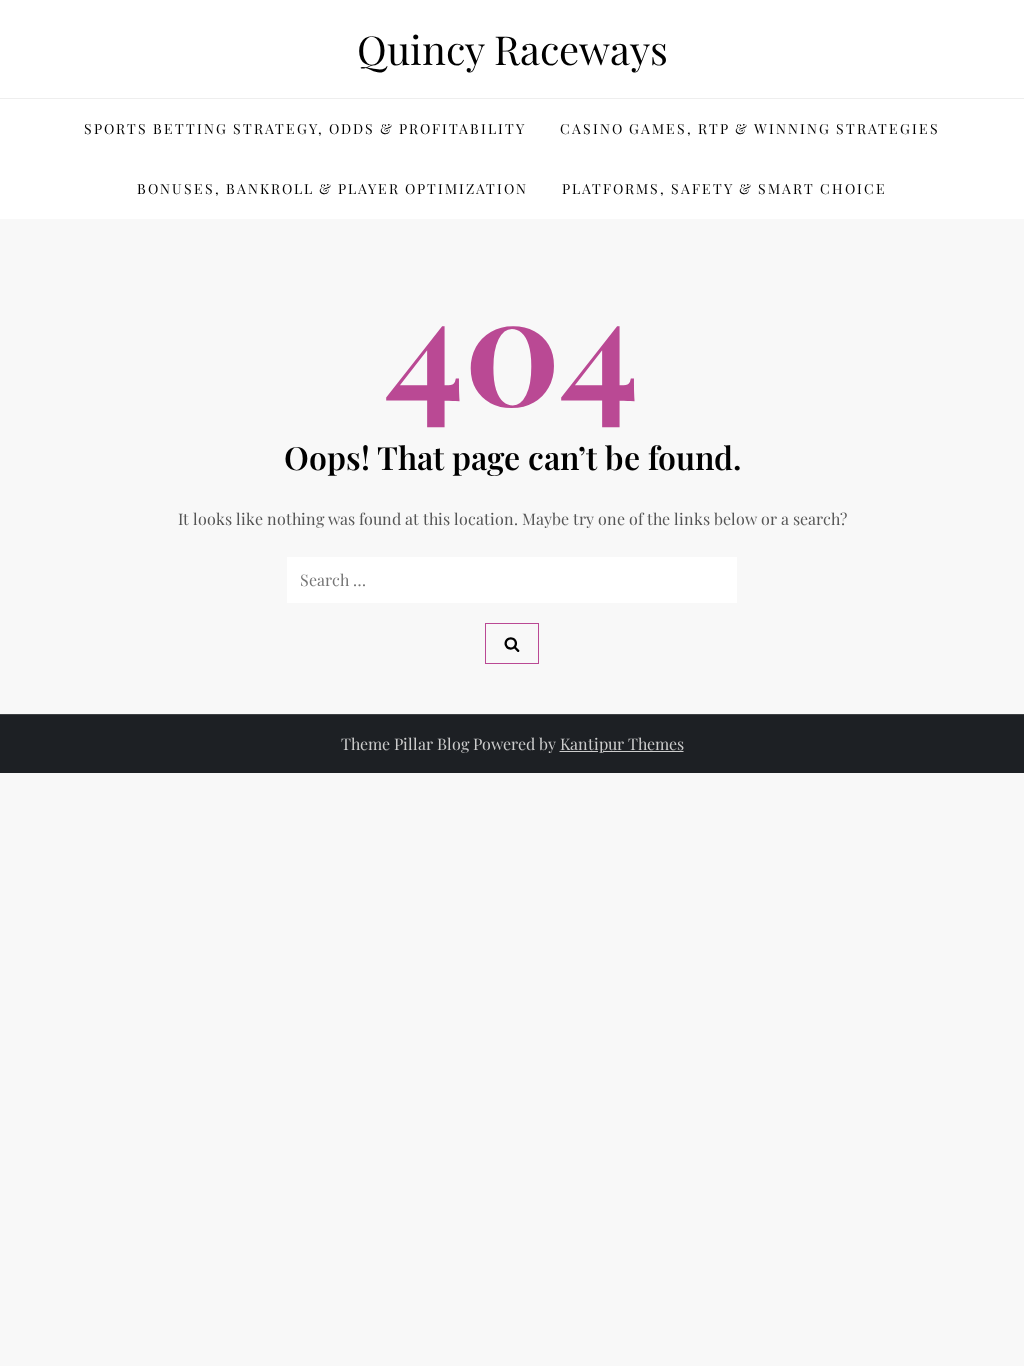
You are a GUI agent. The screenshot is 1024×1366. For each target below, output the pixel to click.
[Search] (512, 643)
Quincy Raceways (512, 48)
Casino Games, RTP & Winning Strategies (750, 128)
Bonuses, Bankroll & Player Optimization (332, 188)
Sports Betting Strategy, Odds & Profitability (305, 128)
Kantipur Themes (622, 743)
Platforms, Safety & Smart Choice (724, 188)
